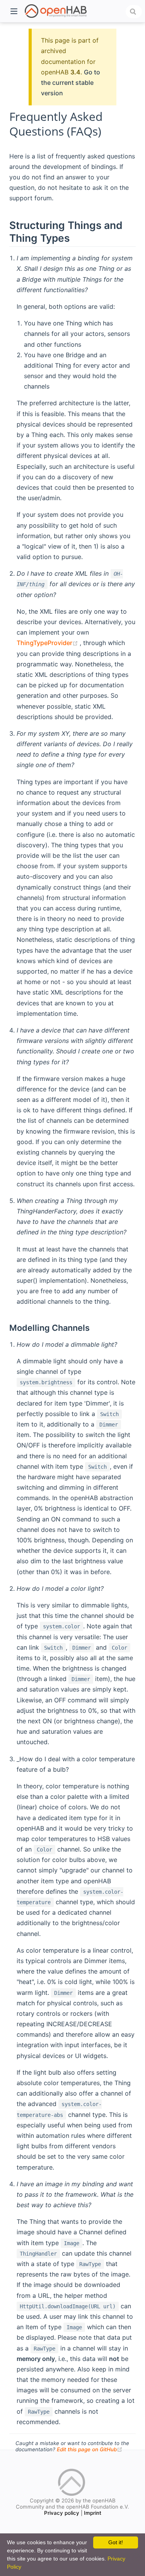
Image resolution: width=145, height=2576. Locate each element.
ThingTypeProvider (48, 643)
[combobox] (134, 12)
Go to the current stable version (71, 83)
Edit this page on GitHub (90, 2449)
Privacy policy (62, 2513)
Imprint (93, 2513)
